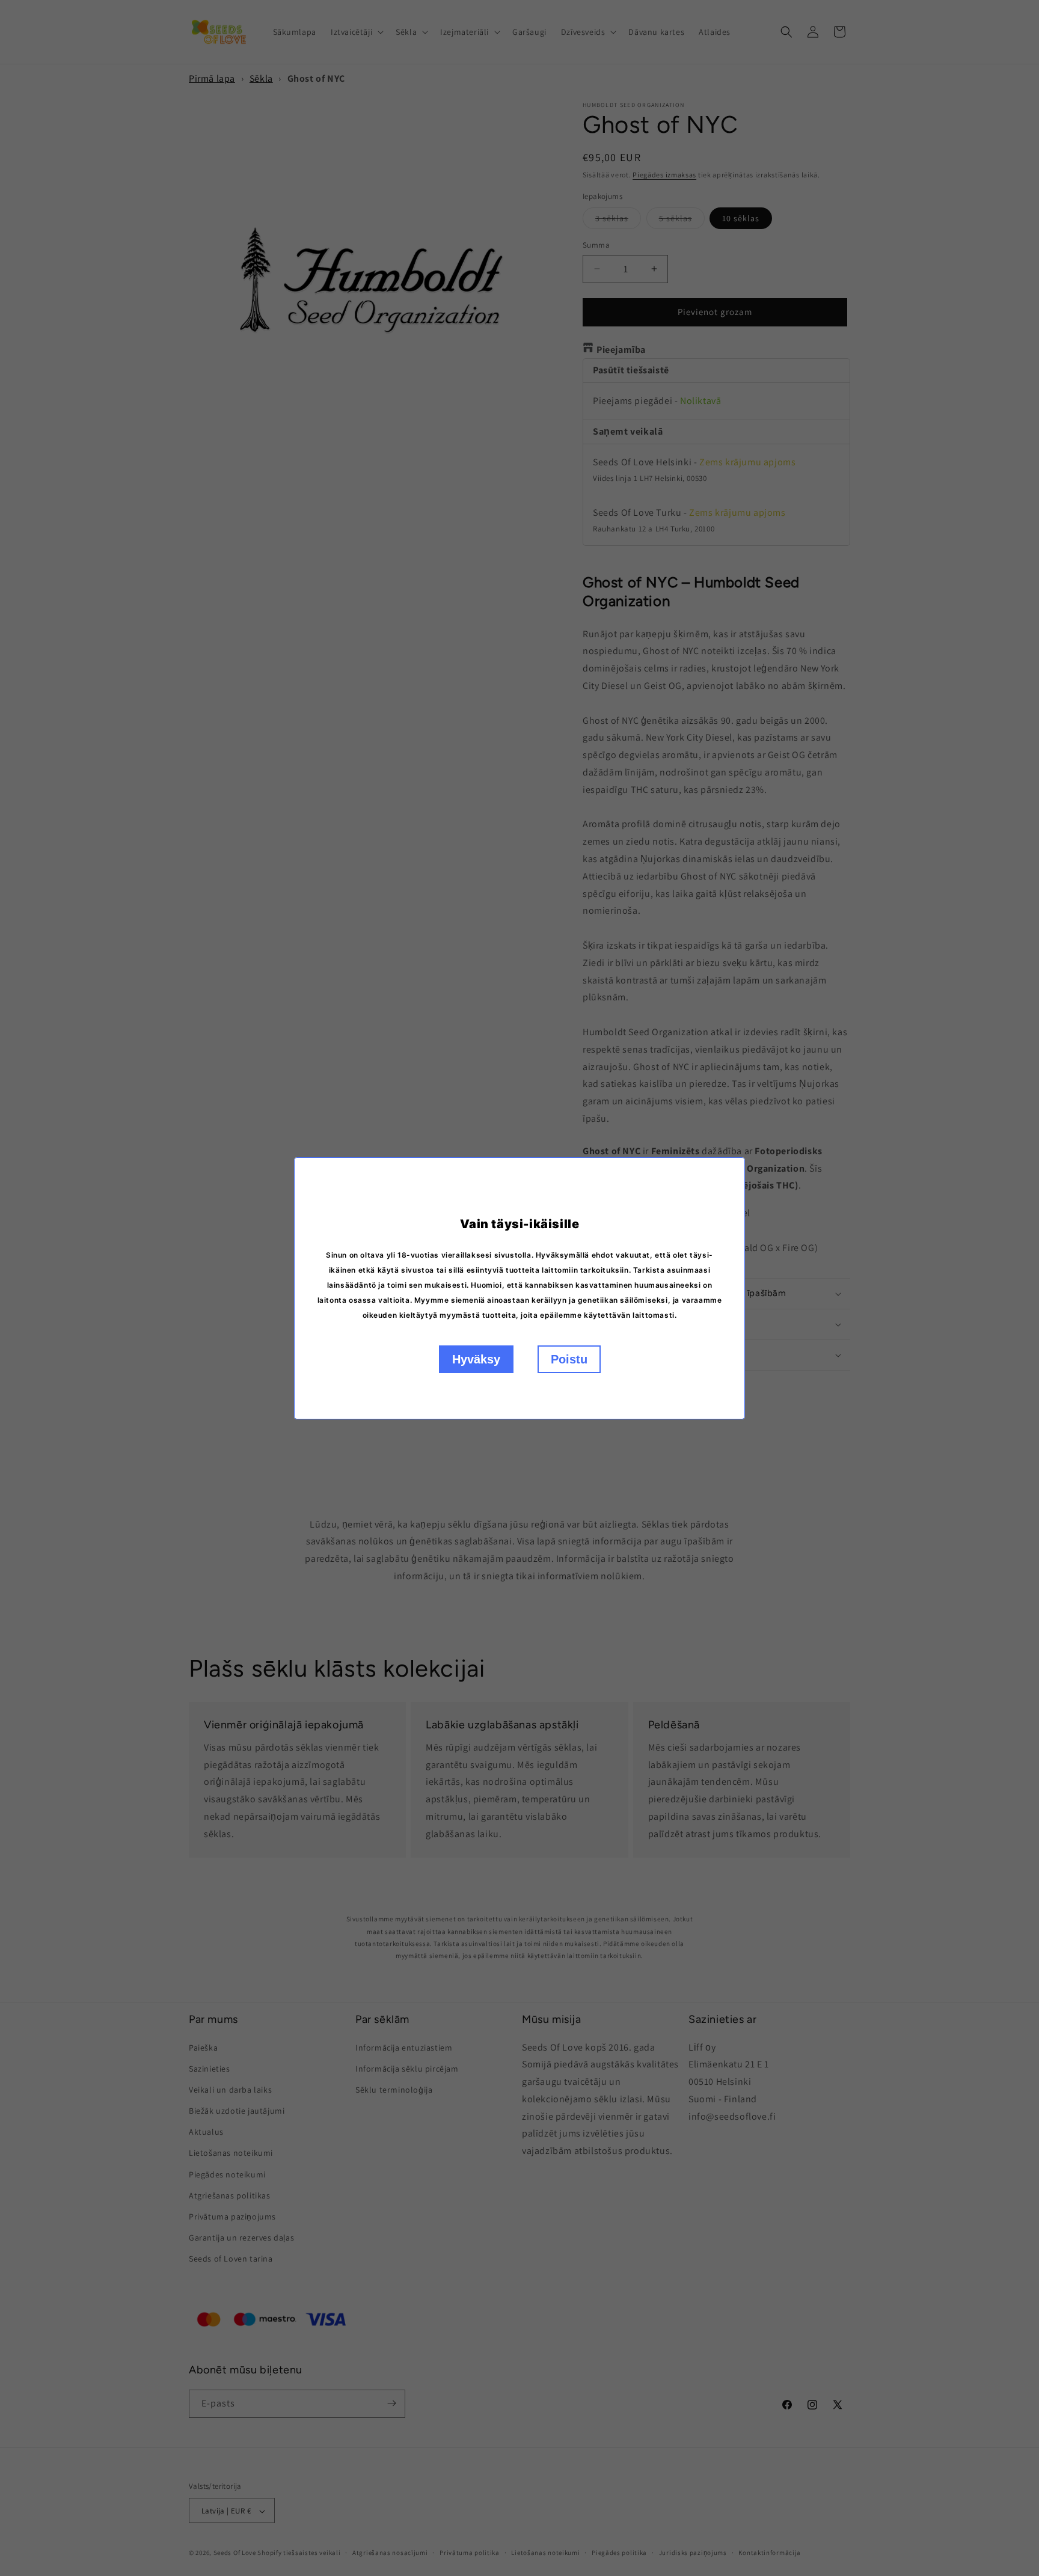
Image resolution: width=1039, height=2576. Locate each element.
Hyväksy (476, 1359)
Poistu (569, 1359)
